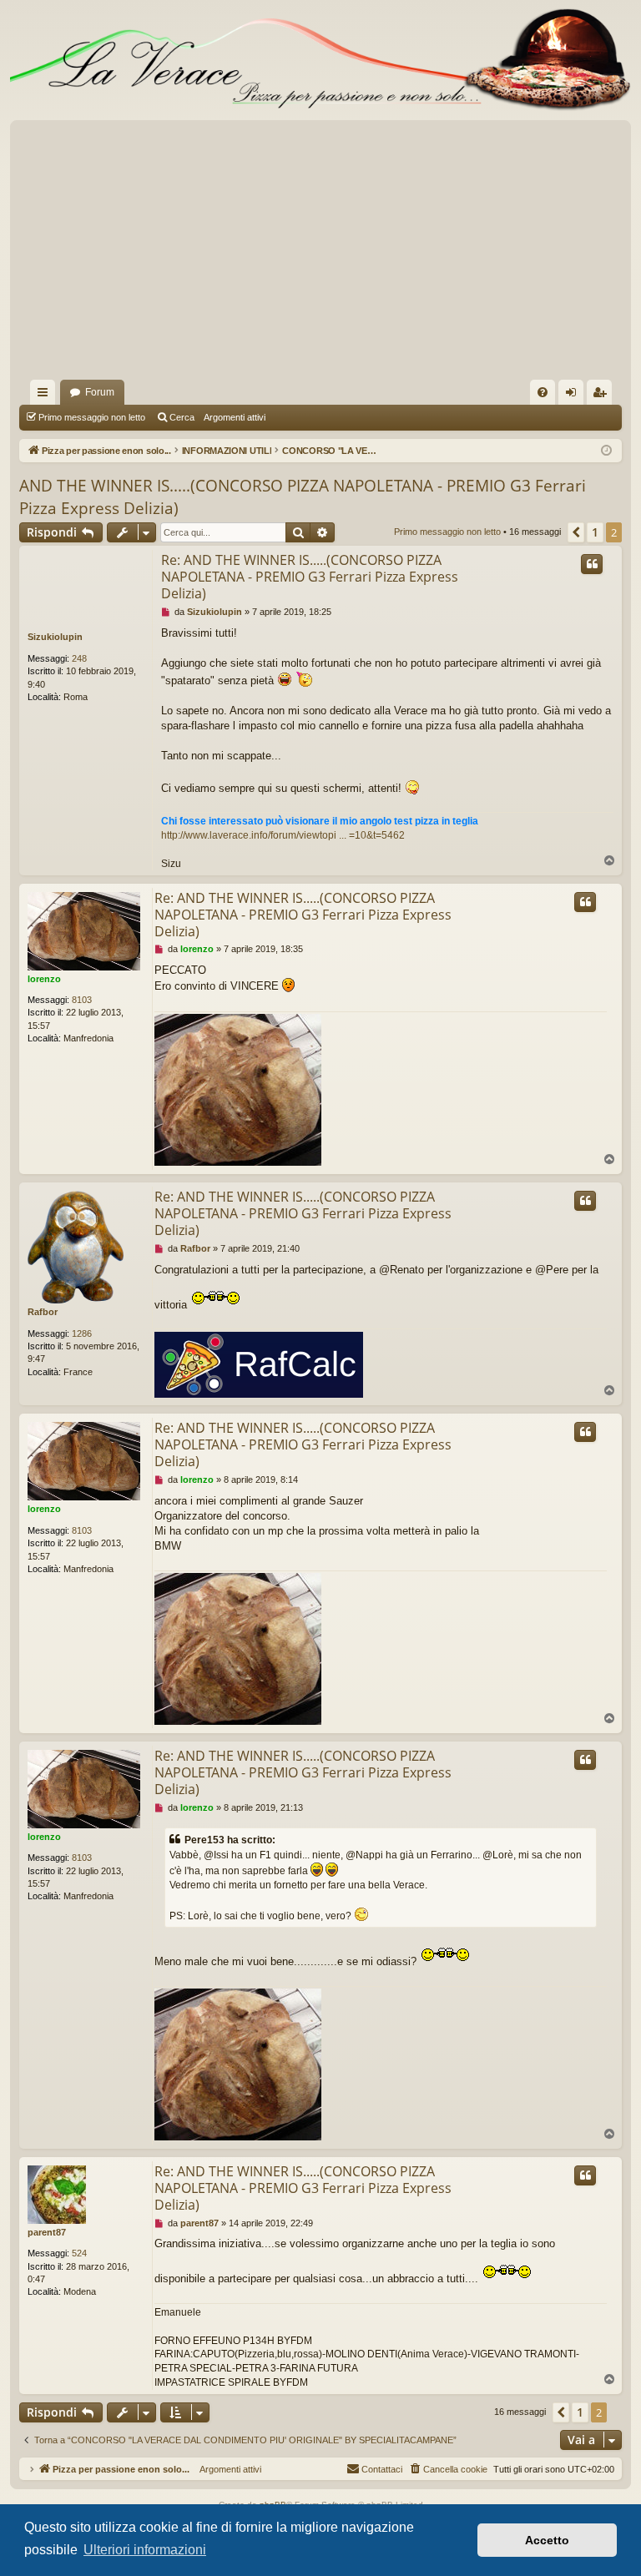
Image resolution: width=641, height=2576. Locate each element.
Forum (100, 392)
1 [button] (595, 532)
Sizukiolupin (55, 637)
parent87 (47, 2232)
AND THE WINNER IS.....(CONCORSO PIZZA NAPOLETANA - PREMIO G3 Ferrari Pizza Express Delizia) (303, 497)
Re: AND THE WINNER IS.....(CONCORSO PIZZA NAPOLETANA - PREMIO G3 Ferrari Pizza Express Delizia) (310, 577)
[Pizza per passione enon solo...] (320, 60)
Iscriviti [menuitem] (603, 396)
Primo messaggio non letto (92, 417)
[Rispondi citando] (592, 564)
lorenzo (44, 979)
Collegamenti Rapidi (46, 396)
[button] (576, 532)
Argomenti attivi (235, 417)
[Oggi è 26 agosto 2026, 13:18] (606, 451)
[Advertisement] (320, 255)
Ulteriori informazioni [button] (145, 2550)
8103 (82, 1000)
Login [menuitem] (574, 396)
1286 (82, 1333)
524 (79, 2253)
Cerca (182, 417)
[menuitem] (543, 392)
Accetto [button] (547, 2540)
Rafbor (43, 1312)
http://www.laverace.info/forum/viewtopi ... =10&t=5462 (283, 835)
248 (79, 658)
